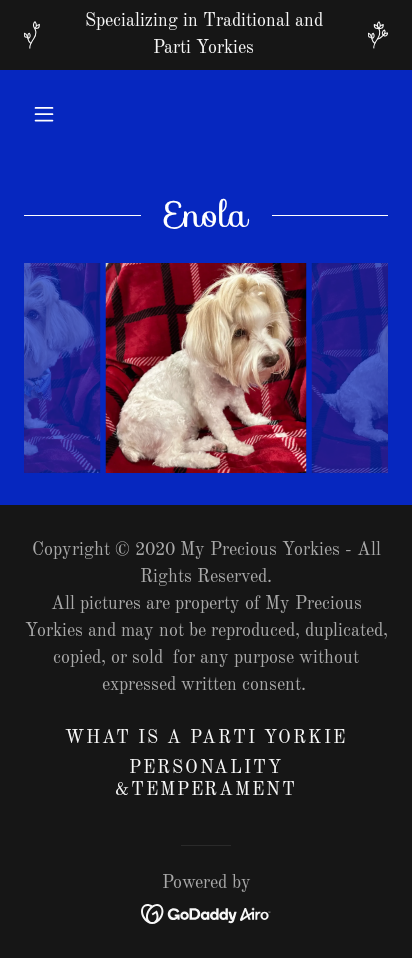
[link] (206, 913)
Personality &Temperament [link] (206, 779)
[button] (44, 114)
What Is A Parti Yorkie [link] (205, 738)
